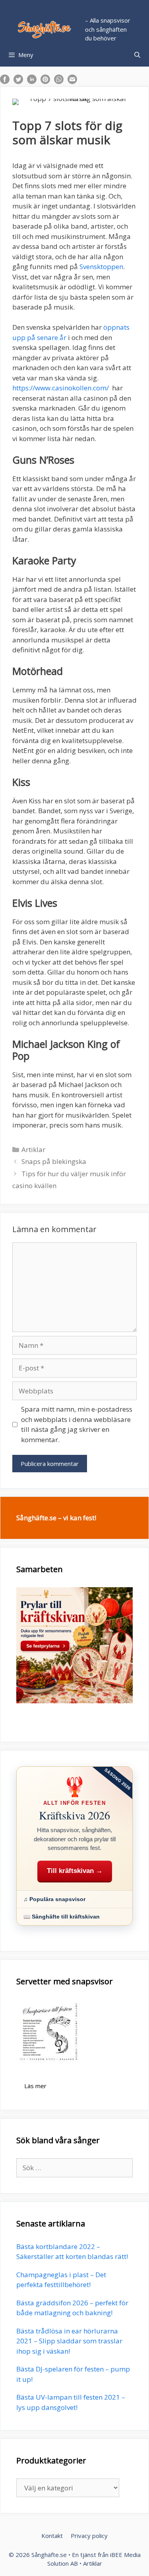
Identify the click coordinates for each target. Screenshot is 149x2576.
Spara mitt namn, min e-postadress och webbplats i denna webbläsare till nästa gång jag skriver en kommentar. (77, 1424)
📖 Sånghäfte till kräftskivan (62, 1917)
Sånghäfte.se (49, 2555)
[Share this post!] (5, 81)
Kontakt (52, 2536)
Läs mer (35, 2086)
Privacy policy (89, 2536)
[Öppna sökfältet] (137, 55)
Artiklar (33, 1149)
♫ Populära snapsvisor (54, 1899)
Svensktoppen (101, 267)
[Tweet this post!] (18, 81)
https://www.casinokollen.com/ (61, 388)
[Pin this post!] (45, 81)
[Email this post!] (72, 81)
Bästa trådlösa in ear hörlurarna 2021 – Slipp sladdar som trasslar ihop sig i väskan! (69, 2341)
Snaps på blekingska (54, 1161)
